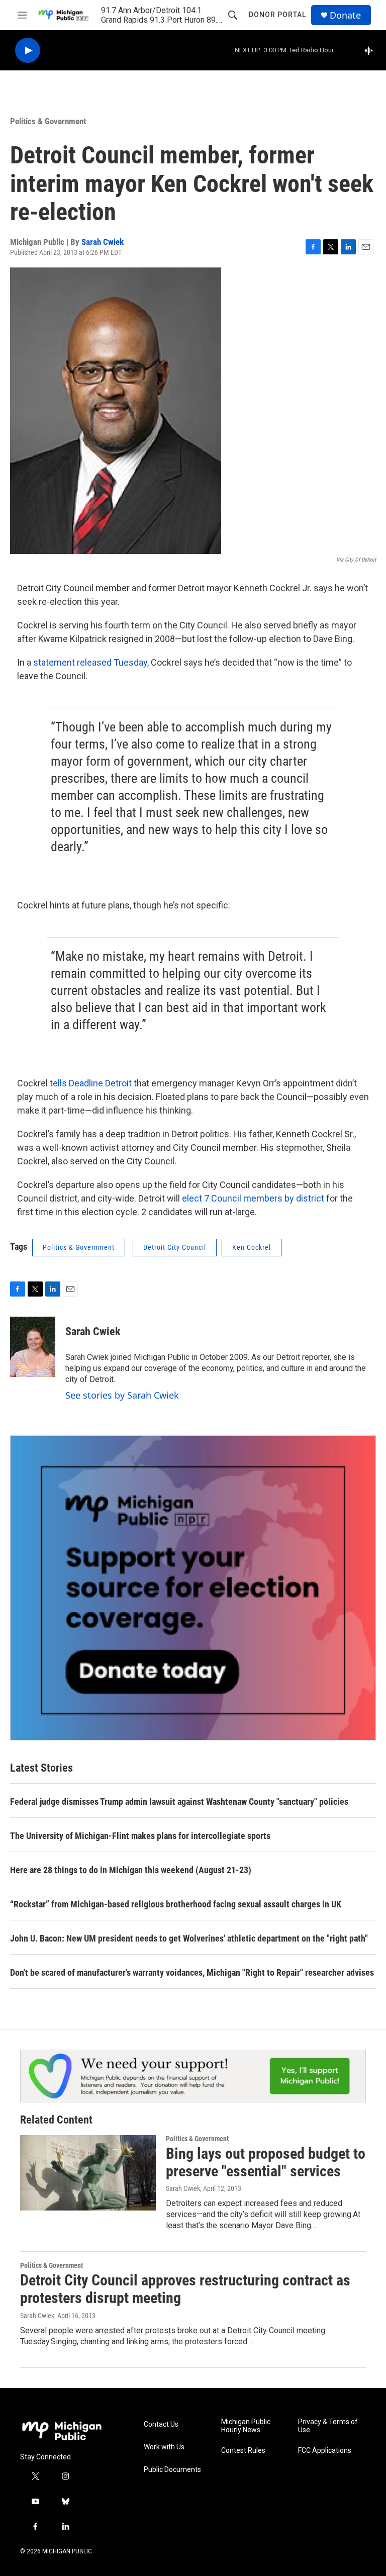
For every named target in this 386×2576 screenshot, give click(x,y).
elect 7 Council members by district (254, 1198)
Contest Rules (243, 2451)
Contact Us (161, 2424)
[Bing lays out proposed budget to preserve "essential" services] (88, 2173)
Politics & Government (48, 121)
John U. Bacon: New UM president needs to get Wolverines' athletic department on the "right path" (189, 1938)
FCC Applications (325, 2451)
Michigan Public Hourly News (246, 2426)
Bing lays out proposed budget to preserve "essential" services (266, 2162)
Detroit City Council (175, 1247)
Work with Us (164, 2447)
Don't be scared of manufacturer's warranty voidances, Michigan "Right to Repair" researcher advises (192, 1972)
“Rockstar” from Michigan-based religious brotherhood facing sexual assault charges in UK (176, 1904)
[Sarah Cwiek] (33, 1347)
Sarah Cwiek (103, 242)
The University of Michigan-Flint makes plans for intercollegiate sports (140, 1836)
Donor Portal (277, 15)
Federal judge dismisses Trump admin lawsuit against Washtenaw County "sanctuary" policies (179, 1802)
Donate (345, 15)
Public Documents (172, 2470)
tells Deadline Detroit (91, 1083)
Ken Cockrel (252, 1247)
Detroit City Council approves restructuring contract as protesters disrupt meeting (185, 2289)
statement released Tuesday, (91, 662)
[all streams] (371, 50)
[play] (28, 51)
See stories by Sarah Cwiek (122, 1395)
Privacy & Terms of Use (328, 2426)
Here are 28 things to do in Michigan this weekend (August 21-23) (131, 1870)
